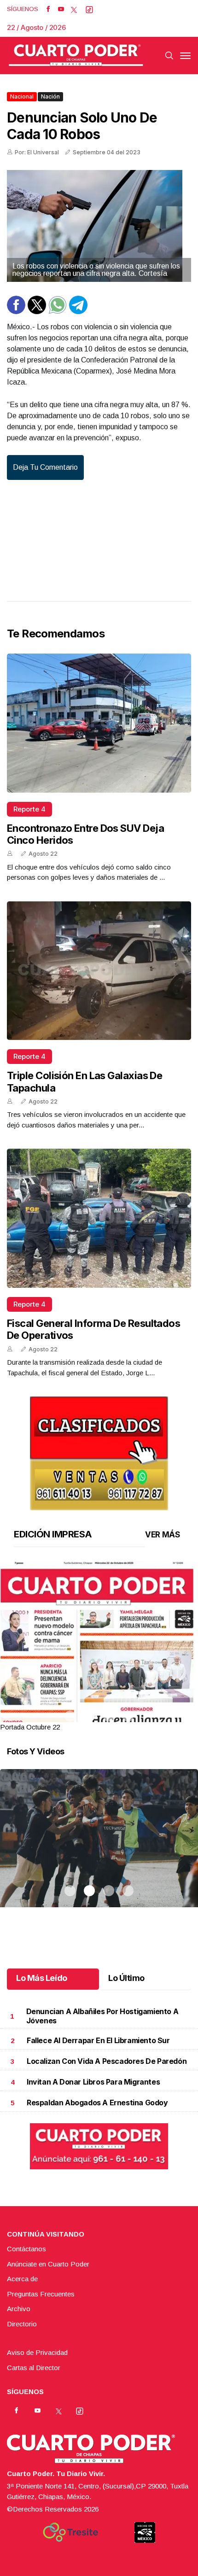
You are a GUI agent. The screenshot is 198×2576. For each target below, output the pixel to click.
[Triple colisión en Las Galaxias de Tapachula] (99, 971)
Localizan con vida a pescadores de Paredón (107, 2061)
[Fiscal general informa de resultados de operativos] (99, 1218)
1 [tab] (70, 1716)
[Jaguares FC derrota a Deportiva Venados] (99, 1850)
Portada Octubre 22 (30, 1727)
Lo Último (126, 1978)
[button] (99, 1689)
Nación (50, 96)
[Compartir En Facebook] (16, 312)
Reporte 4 (29, 809)
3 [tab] (109, 1716)
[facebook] (48, 9)
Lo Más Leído (42, 1978)
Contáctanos (26, 2249)
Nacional (22, 96)
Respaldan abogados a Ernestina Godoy (97, 2103)
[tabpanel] (99, 1647)
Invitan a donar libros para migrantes (93, 2082)
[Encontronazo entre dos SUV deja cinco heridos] (99, 723)
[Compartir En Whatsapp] (58, 312)
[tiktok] (89, 9)
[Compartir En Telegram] (78, 312)
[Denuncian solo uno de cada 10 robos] (99, 226)
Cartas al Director (34, 2368)
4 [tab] (128, 1716)
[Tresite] (70, 2532)
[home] (76, 55)
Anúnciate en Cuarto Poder (48, 2264)
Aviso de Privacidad (37, 2352)
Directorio (22, 2324)
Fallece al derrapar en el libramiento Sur (98, 2040)
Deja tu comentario (45, 467)
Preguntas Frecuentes (41, 2294)
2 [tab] (89, 1716)
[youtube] (61, 9)
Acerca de (22, 2279)
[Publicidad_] (99, 1451)
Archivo (19, 2309)
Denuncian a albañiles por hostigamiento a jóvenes (102, 2016)
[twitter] (74, 9)
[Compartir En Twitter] (37, 312)
